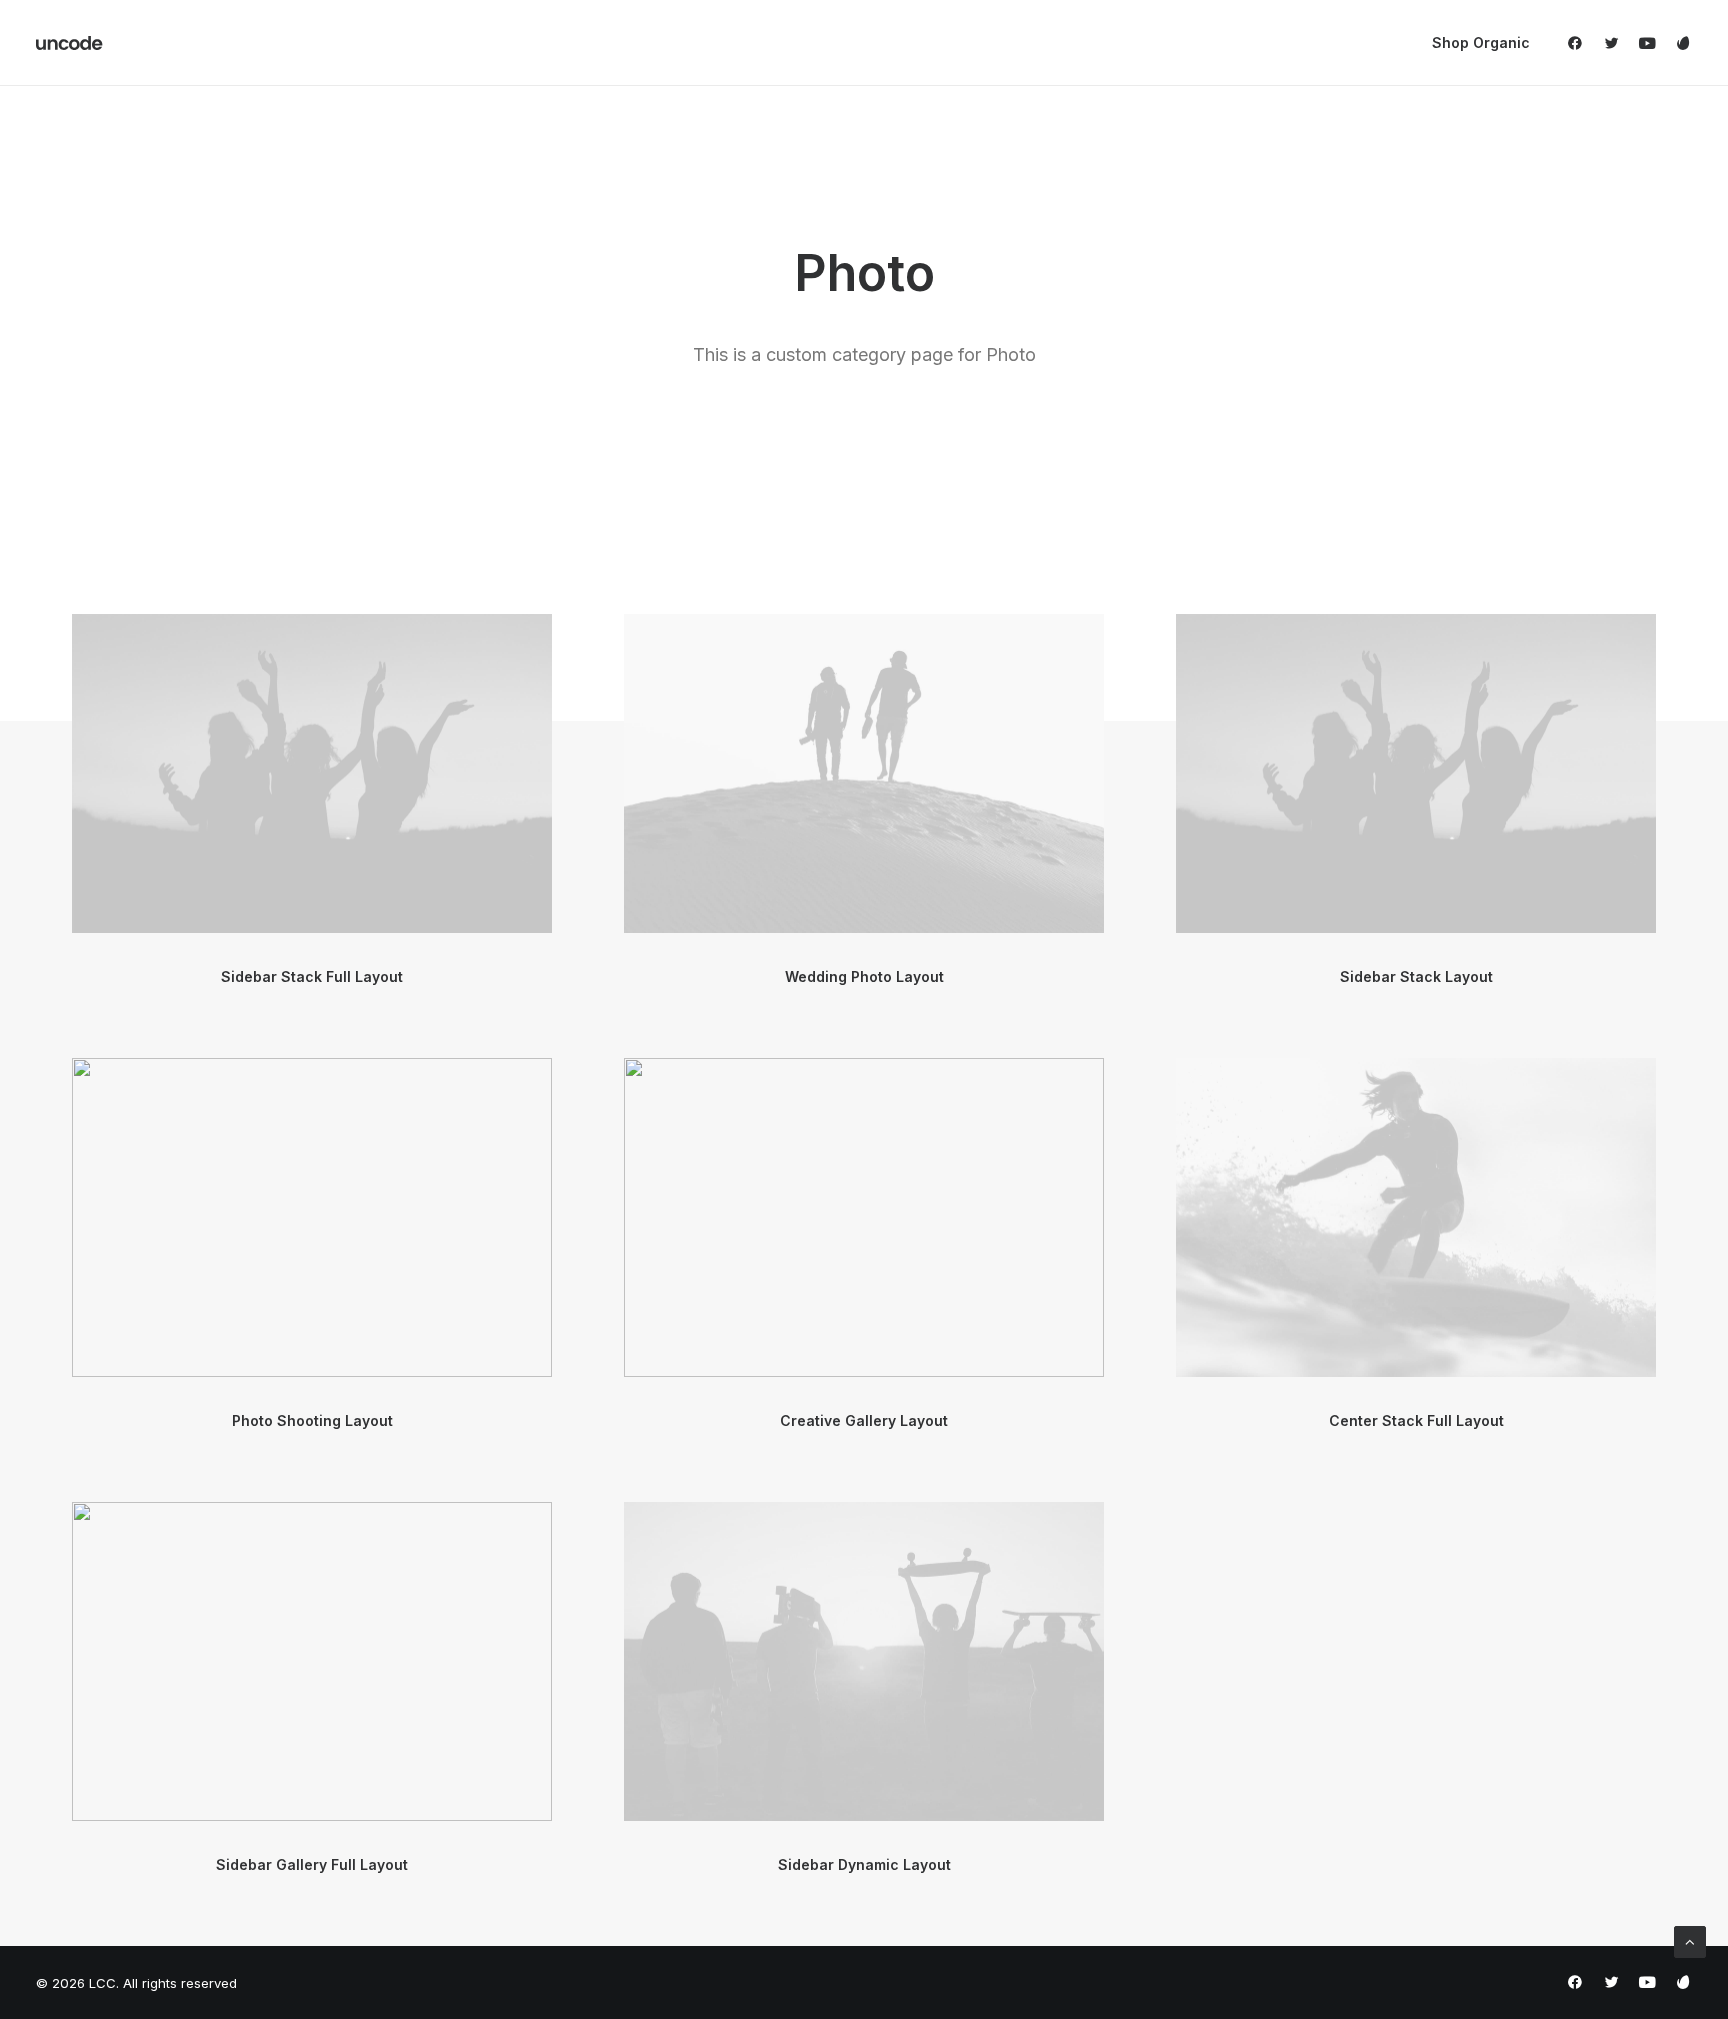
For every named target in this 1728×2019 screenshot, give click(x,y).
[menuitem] (1474, 43)
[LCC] (70, 43)
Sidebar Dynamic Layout (864, 1864)
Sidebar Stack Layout (1416, 976)
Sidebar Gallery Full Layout (312, 1864)
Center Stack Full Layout (1416, 1420)
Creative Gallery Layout (864, 1420)
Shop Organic (1481, 42)
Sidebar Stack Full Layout (312, 976)
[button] (1579, 43)
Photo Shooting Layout (312, 1420)
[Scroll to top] (1690, 1940)
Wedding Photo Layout (864, 976)
